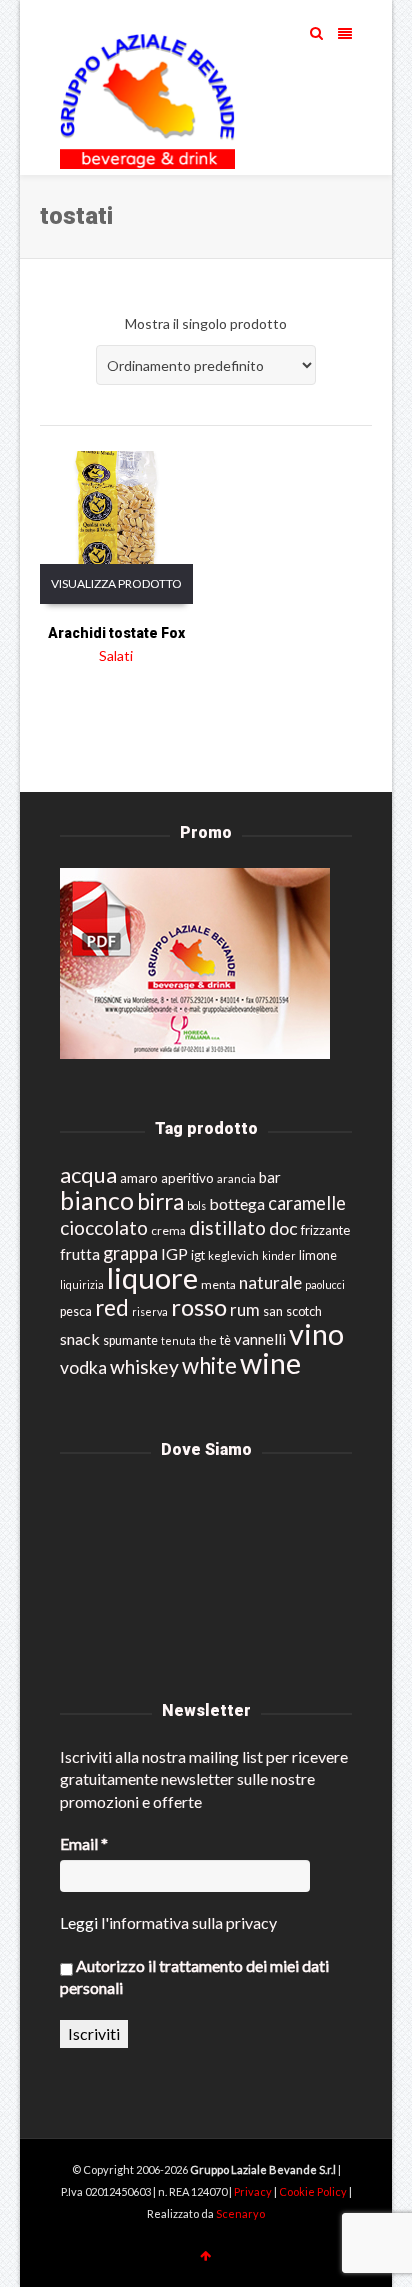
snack (80, 1338)
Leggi (79, 1922)
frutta (80, 1254)
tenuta (178, 1340)
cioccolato (104, 1227)
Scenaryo (240, 2213)
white (209, 1365)
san (273, 1311)
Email (84, 1843)
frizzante (325, 1230)
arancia (236, 1178)
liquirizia (82, 1284)
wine (270, 1363)
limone (318, 1255)
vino (316, 1333)
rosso (199, 1307)
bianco (97, 1200)
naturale (270, 1282)
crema (168, 1230)
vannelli (260, 1339)
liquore (152, 1277)
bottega (237, 1203)
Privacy (254, 2191)
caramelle (307, 1203)
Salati (116, 655)
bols (196, 1205)
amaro (139, 1178)
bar (270, 1177)
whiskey (144, 1366)
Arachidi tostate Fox (116, 633)
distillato (227, 1227)
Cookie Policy (314, 2191)
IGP (174, 1253)
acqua (88, 1174)
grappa (130, 1253)
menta (218, 1284)
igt (198, 1255)
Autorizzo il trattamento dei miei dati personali (194, 1976)
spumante (130, 1340)
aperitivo (187, 1178)
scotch (304, 1311)
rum (245, 1309)
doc (283, 1228)
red (112, 1307)
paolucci (325, 1284)
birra (160, 1201)
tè (225, 1340)
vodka (83, 1367)
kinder (279, 1255)
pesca (76, 1311)
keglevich (233, 1255)
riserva (150, 1311)
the (208, 1340)
